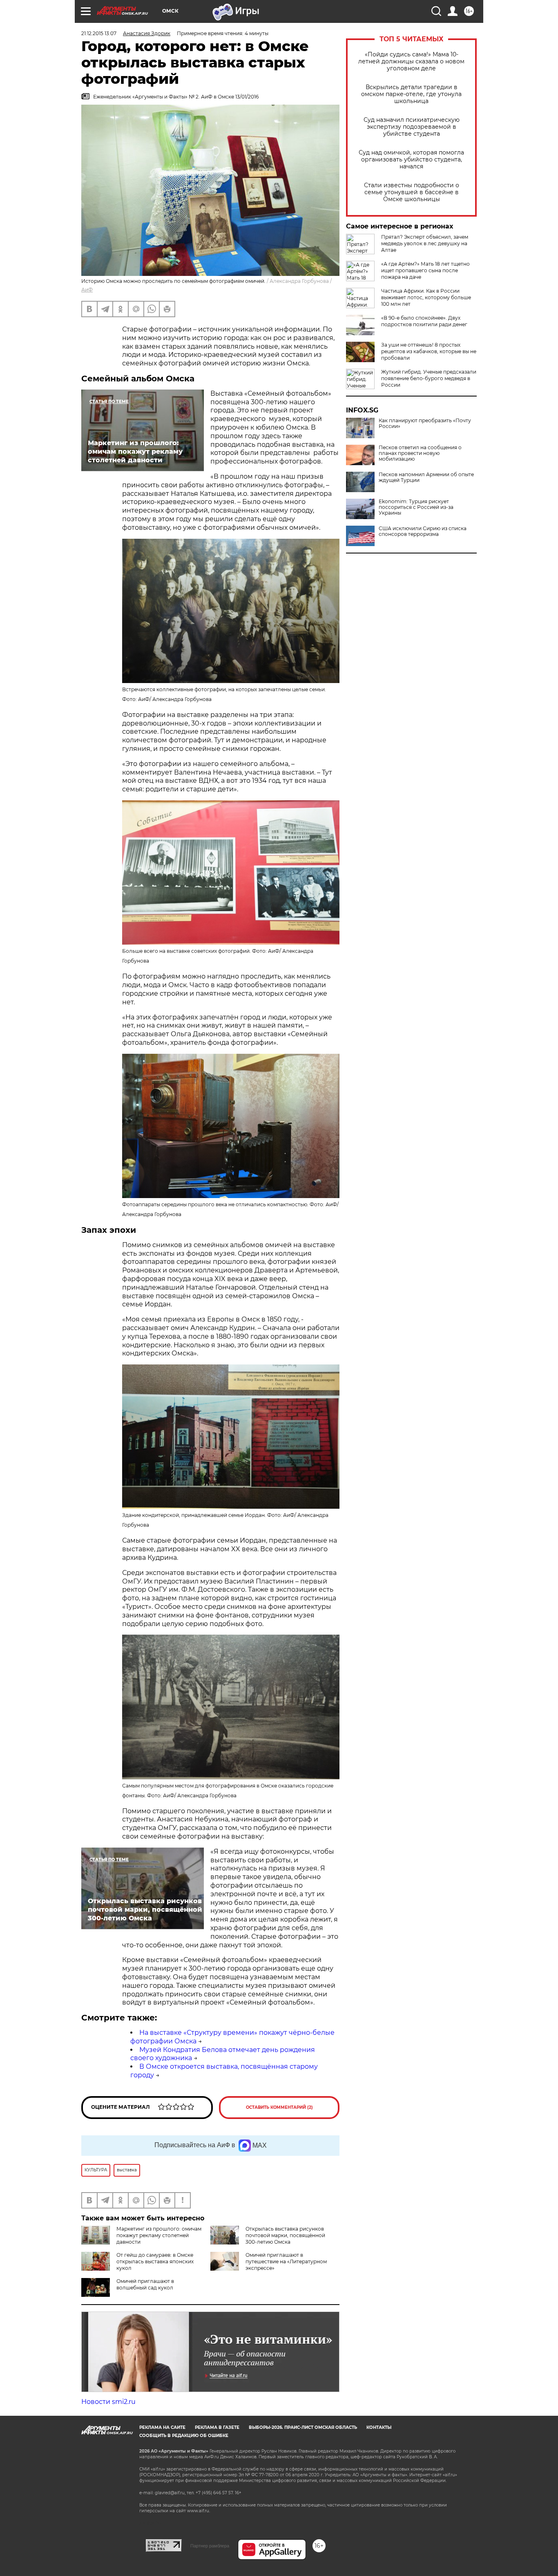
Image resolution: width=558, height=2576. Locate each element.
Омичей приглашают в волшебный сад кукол (145, 2284)
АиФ (87, 290)
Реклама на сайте (162, 2427)
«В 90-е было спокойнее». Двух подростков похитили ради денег (424, 321)
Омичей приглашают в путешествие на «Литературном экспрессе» (286, 2261)
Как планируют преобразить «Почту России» (425, 423)
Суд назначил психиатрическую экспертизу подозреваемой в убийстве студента (412, 127)
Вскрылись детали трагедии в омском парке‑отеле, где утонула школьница (411, 94)
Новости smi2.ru (108, 2402)
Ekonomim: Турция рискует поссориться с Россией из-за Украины (416, 507)
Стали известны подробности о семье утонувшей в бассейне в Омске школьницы (412, 192)
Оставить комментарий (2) (279, 2107)
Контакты (379, 2427)
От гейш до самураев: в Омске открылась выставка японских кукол (155, 2261)
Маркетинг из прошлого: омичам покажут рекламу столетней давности (159, 2235)
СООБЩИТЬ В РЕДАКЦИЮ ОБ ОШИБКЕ (184, 2436)
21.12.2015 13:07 (99, 33)
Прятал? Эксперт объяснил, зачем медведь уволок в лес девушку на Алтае (425, 243)
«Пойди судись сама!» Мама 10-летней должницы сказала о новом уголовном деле (411, 62)
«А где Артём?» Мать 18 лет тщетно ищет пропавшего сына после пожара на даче (425, 270)
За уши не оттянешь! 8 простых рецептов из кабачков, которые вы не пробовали (429, 351)
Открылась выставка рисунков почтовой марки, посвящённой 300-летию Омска (285, 2235)
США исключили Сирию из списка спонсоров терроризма (423, 531)
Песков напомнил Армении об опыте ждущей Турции (426, 477)
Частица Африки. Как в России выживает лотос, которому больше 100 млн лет (426, 297)
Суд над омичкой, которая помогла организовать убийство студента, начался (411, 160)
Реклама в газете (217, 2427)
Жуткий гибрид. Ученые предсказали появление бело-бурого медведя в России (429, 378)
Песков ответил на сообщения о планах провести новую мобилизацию (420, 453)
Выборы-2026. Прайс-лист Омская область (303, 2427)
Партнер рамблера (210, 2546)
